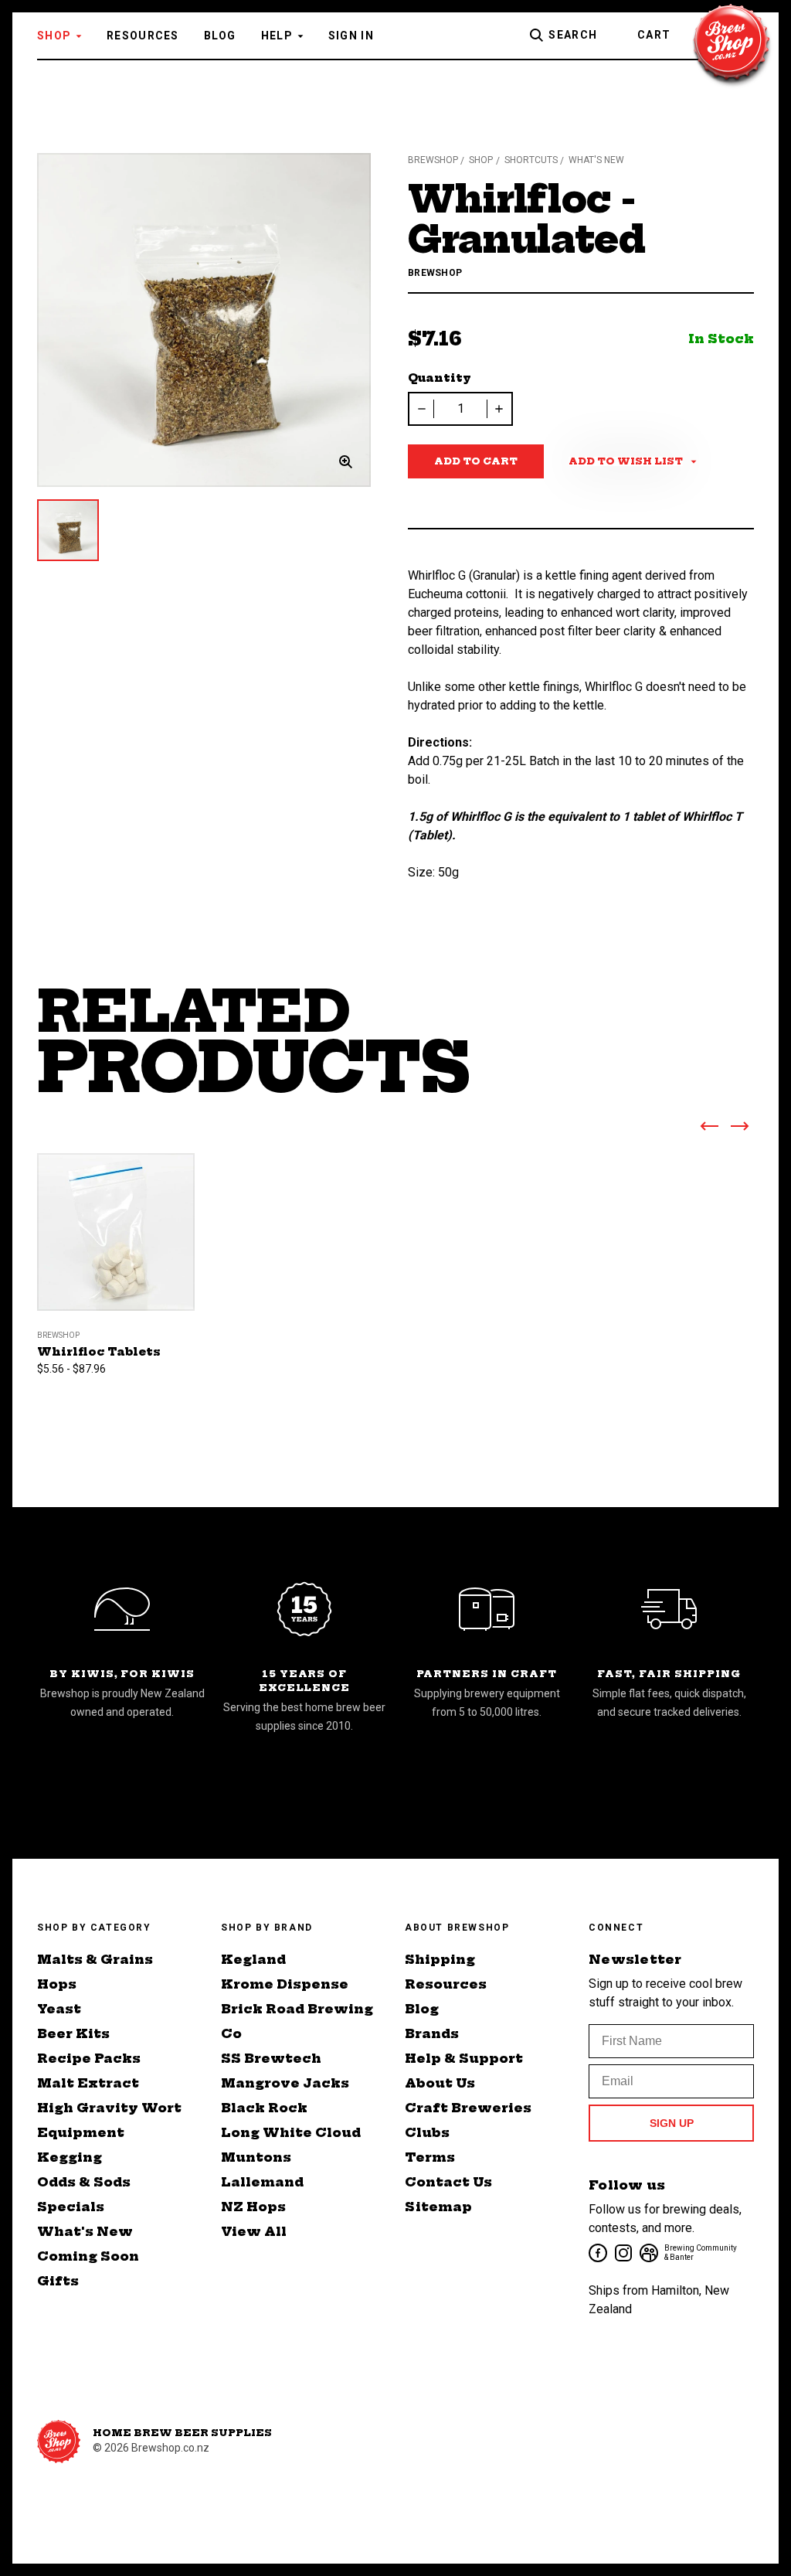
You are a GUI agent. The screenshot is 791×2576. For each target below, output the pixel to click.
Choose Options (116, 1251)
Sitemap (438, 2207)
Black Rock (264, 2108)
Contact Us (448, 2182)
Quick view (116, 1208)
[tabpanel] (204, 320)
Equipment (81, 2132)
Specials (71, 2207)
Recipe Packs (89, 2058)
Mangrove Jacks (285, 2083)
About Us (440, 2083)
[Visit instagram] (622, 2252)
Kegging (70, 2157)
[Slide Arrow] (709, 1129)
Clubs (427, 2132)
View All (254, 2231)
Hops (57, 1984)
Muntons (256, 2157)
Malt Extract (88, 2083)
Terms (430, 2157)
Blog (220, 36)
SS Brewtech (271, 2058)
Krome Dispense (285, 1984)
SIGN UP (672, 2123)
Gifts (58, 2281)
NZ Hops (253, 2207)
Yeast (59, 2009)
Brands (432, 2033)
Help (277, 36)
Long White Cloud (291, 2132)
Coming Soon (88, 2256)
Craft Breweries (468, 2108)
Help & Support (464, 2058)
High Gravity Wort (109, 2108)
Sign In (351, 36)
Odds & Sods (84, 2182)
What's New (85, 2231)
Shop (54, 36)
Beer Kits (73, 2033)
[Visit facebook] (597, 2252)
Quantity (440, 378)
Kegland (253, 1959)
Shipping (440, 1959)
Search (573, 35)
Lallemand (262, 2182)
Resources (143, 36)
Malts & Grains (95, 1959)
